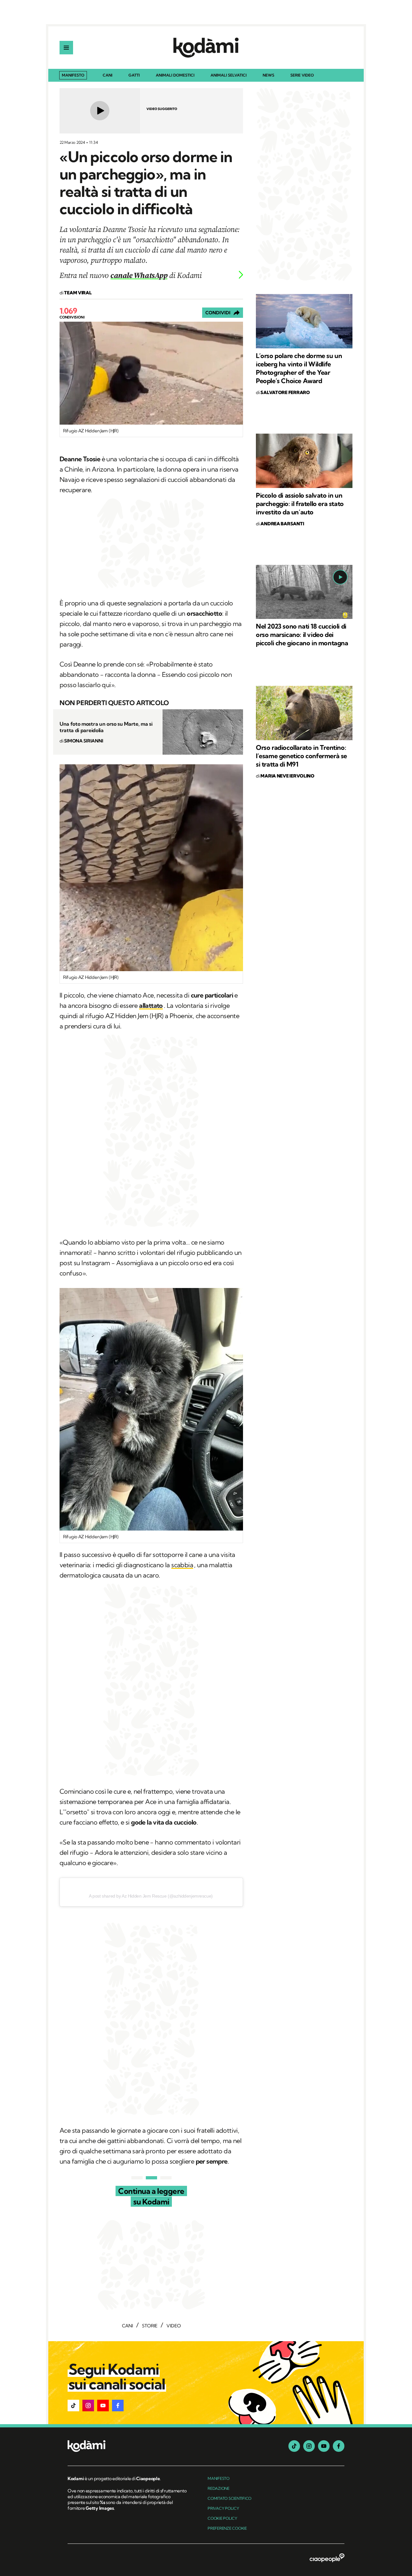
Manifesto (73, 75)
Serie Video (302, 75)
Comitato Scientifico (229, 2498)
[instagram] (309, 2446)
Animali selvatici (229, 75)
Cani (108, 75)
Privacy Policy (223, 2508)
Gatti (134, 75)
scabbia (182, 1565)
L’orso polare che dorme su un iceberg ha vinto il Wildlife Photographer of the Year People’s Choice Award (299, 368)
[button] (73, 2406)
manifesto (219, 2478)
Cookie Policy (222, 2518)
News (268, 75)
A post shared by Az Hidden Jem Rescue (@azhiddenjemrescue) (151, 1896)
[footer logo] (128, 2447)
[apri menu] (66, 48)
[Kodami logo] (206, 48)
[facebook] (339, 2446)
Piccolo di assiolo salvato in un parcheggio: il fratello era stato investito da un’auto (300, 504)
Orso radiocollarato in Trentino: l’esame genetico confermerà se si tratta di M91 (301, 756)
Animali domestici (175, 75)
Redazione (219, 2488)
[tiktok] (294, 2446)
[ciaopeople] (327, 2558)
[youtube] (324, 2446)
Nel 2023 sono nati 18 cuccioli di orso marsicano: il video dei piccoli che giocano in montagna (302, 635)
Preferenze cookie (227, 2528)
